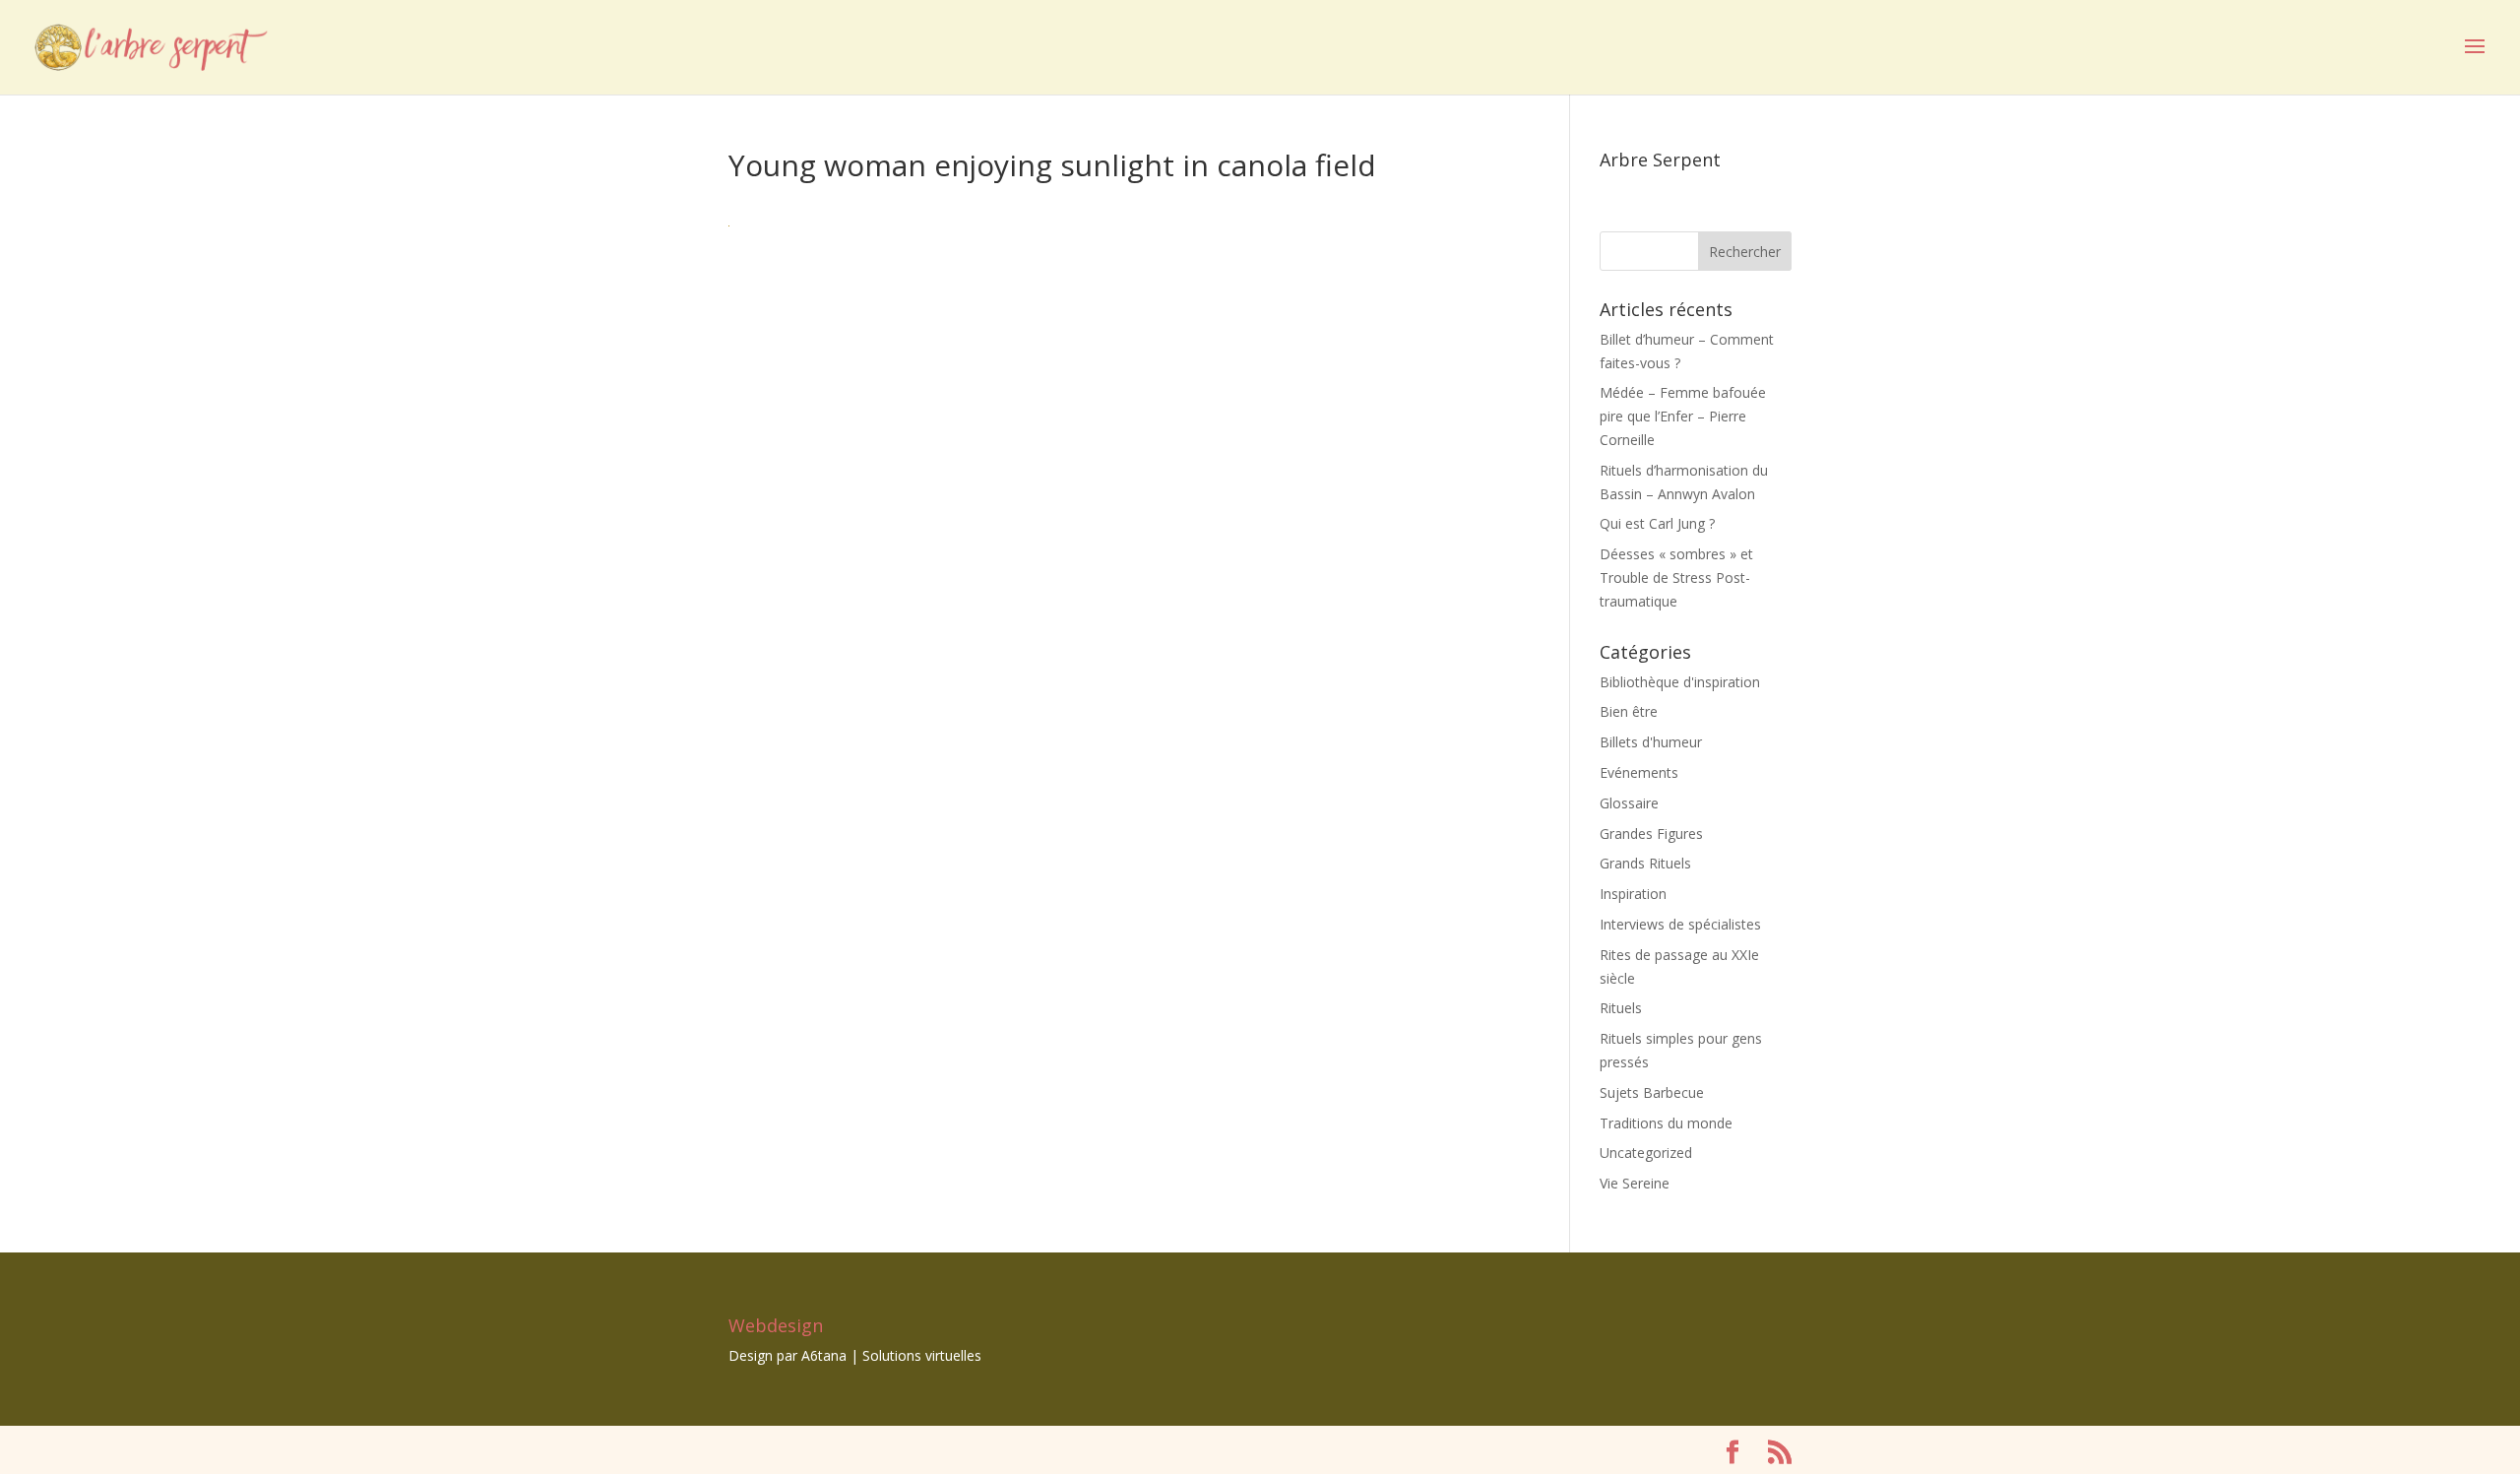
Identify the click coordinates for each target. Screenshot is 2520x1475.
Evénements (1639, 772)
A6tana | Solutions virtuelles (891, 1355)
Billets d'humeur (1651, 742)
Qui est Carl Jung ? (1657, 523)
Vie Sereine (1635, 1183)
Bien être (1629, 711)
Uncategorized (1646, 1153)
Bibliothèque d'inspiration (1680, 682)
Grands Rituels (1645, 863)
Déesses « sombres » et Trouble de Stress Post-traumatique (1676, 577)
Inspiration (1633, 894)
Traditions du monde (1666, 1123)
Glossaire (1629, 803)
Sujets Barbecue (1652, 1092)
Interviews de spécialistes (1680, 924)
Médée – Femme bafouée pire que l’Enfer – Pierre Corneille (1683, 416)
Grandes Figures (1651, 834)
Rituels (1621, 1008)
